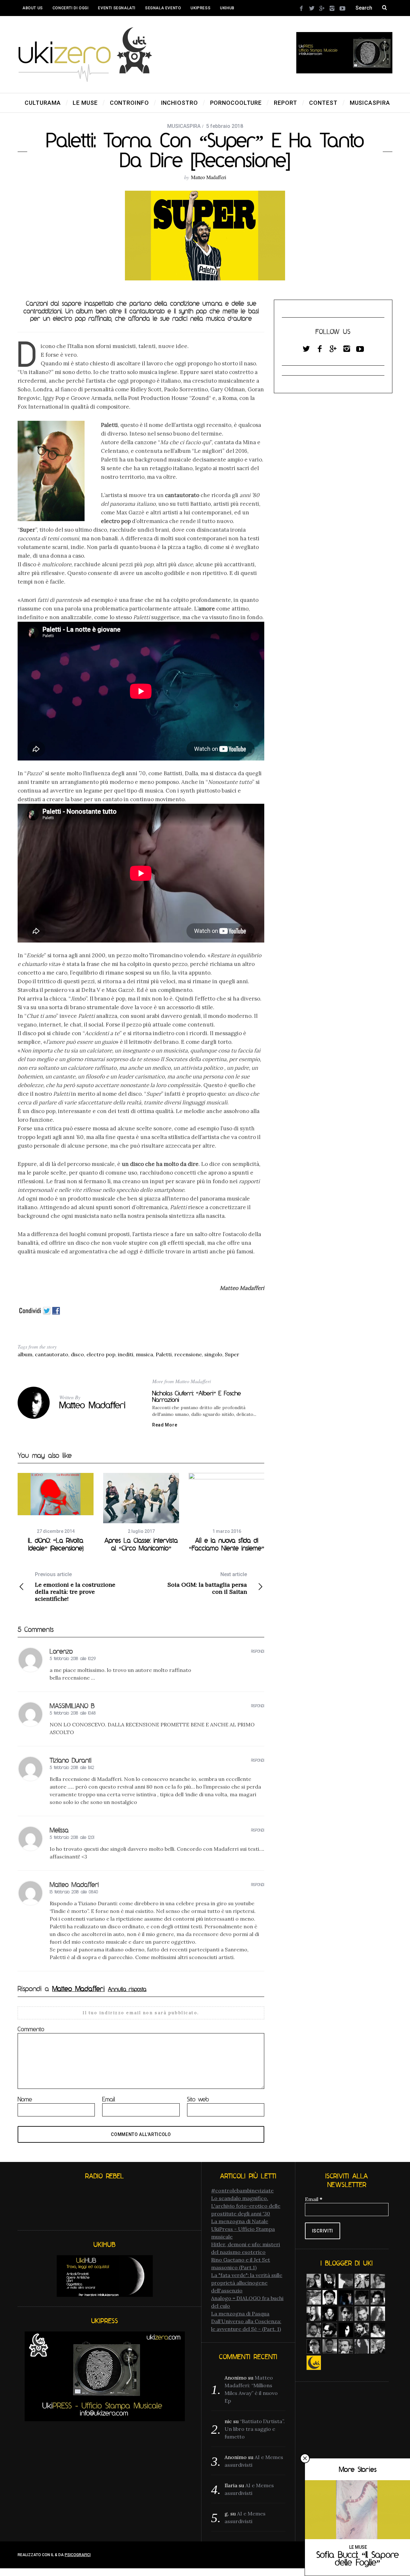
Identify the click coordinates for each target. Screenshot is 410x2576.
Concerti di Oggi (71, 8)
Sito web (198, 2099)
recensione (188, 1354)
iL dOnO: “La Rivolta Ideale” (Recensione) (56, 1544)
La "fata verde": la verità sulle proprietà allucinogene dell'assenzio (247, 2283)
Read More (165, 1425)
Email (109, 2099)
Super (232, 1354)
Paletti (164, 1354)
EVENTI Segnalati (117, 8)
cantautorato (52, 1354)
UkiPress (201, 8)
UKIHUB (227, 8)
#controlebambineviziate (242, 2190)
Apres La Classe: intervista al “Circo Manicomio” (141, 1544)
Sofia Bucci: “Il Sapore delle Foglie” (358, 2558)
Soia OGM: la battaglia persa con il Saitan (207, 1583)
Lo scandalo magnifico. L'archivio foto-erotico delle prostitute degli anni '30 (246, 2206)
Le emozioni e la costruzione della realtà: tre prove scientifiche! (75, 1587)
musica (144, 1354)
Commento (31, 2029)
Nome (25, 2099)
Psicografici (78, 2555)
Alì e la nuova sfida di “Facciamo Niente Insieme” (227, 1544)
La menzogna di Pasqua (240, 2314)
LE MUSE (358, 2547)
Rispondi (258, 1651)
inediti (126, 1354)
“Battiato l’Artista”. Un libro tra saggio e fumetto (255, 2429)
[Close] (305, 2458)
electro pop (101, 1354)
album (25, 1354)
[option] (56, 1512)
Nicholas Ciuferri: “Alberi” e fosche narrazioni (197, 1396)
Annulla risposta (127, 1989)
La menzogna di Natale (240, 2221)
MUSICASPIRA (184, 126)
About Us (33, 8)
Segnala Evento (163, 8)
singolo (213, 1354)
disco (77, 1354)
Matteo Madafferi (209, 177)
